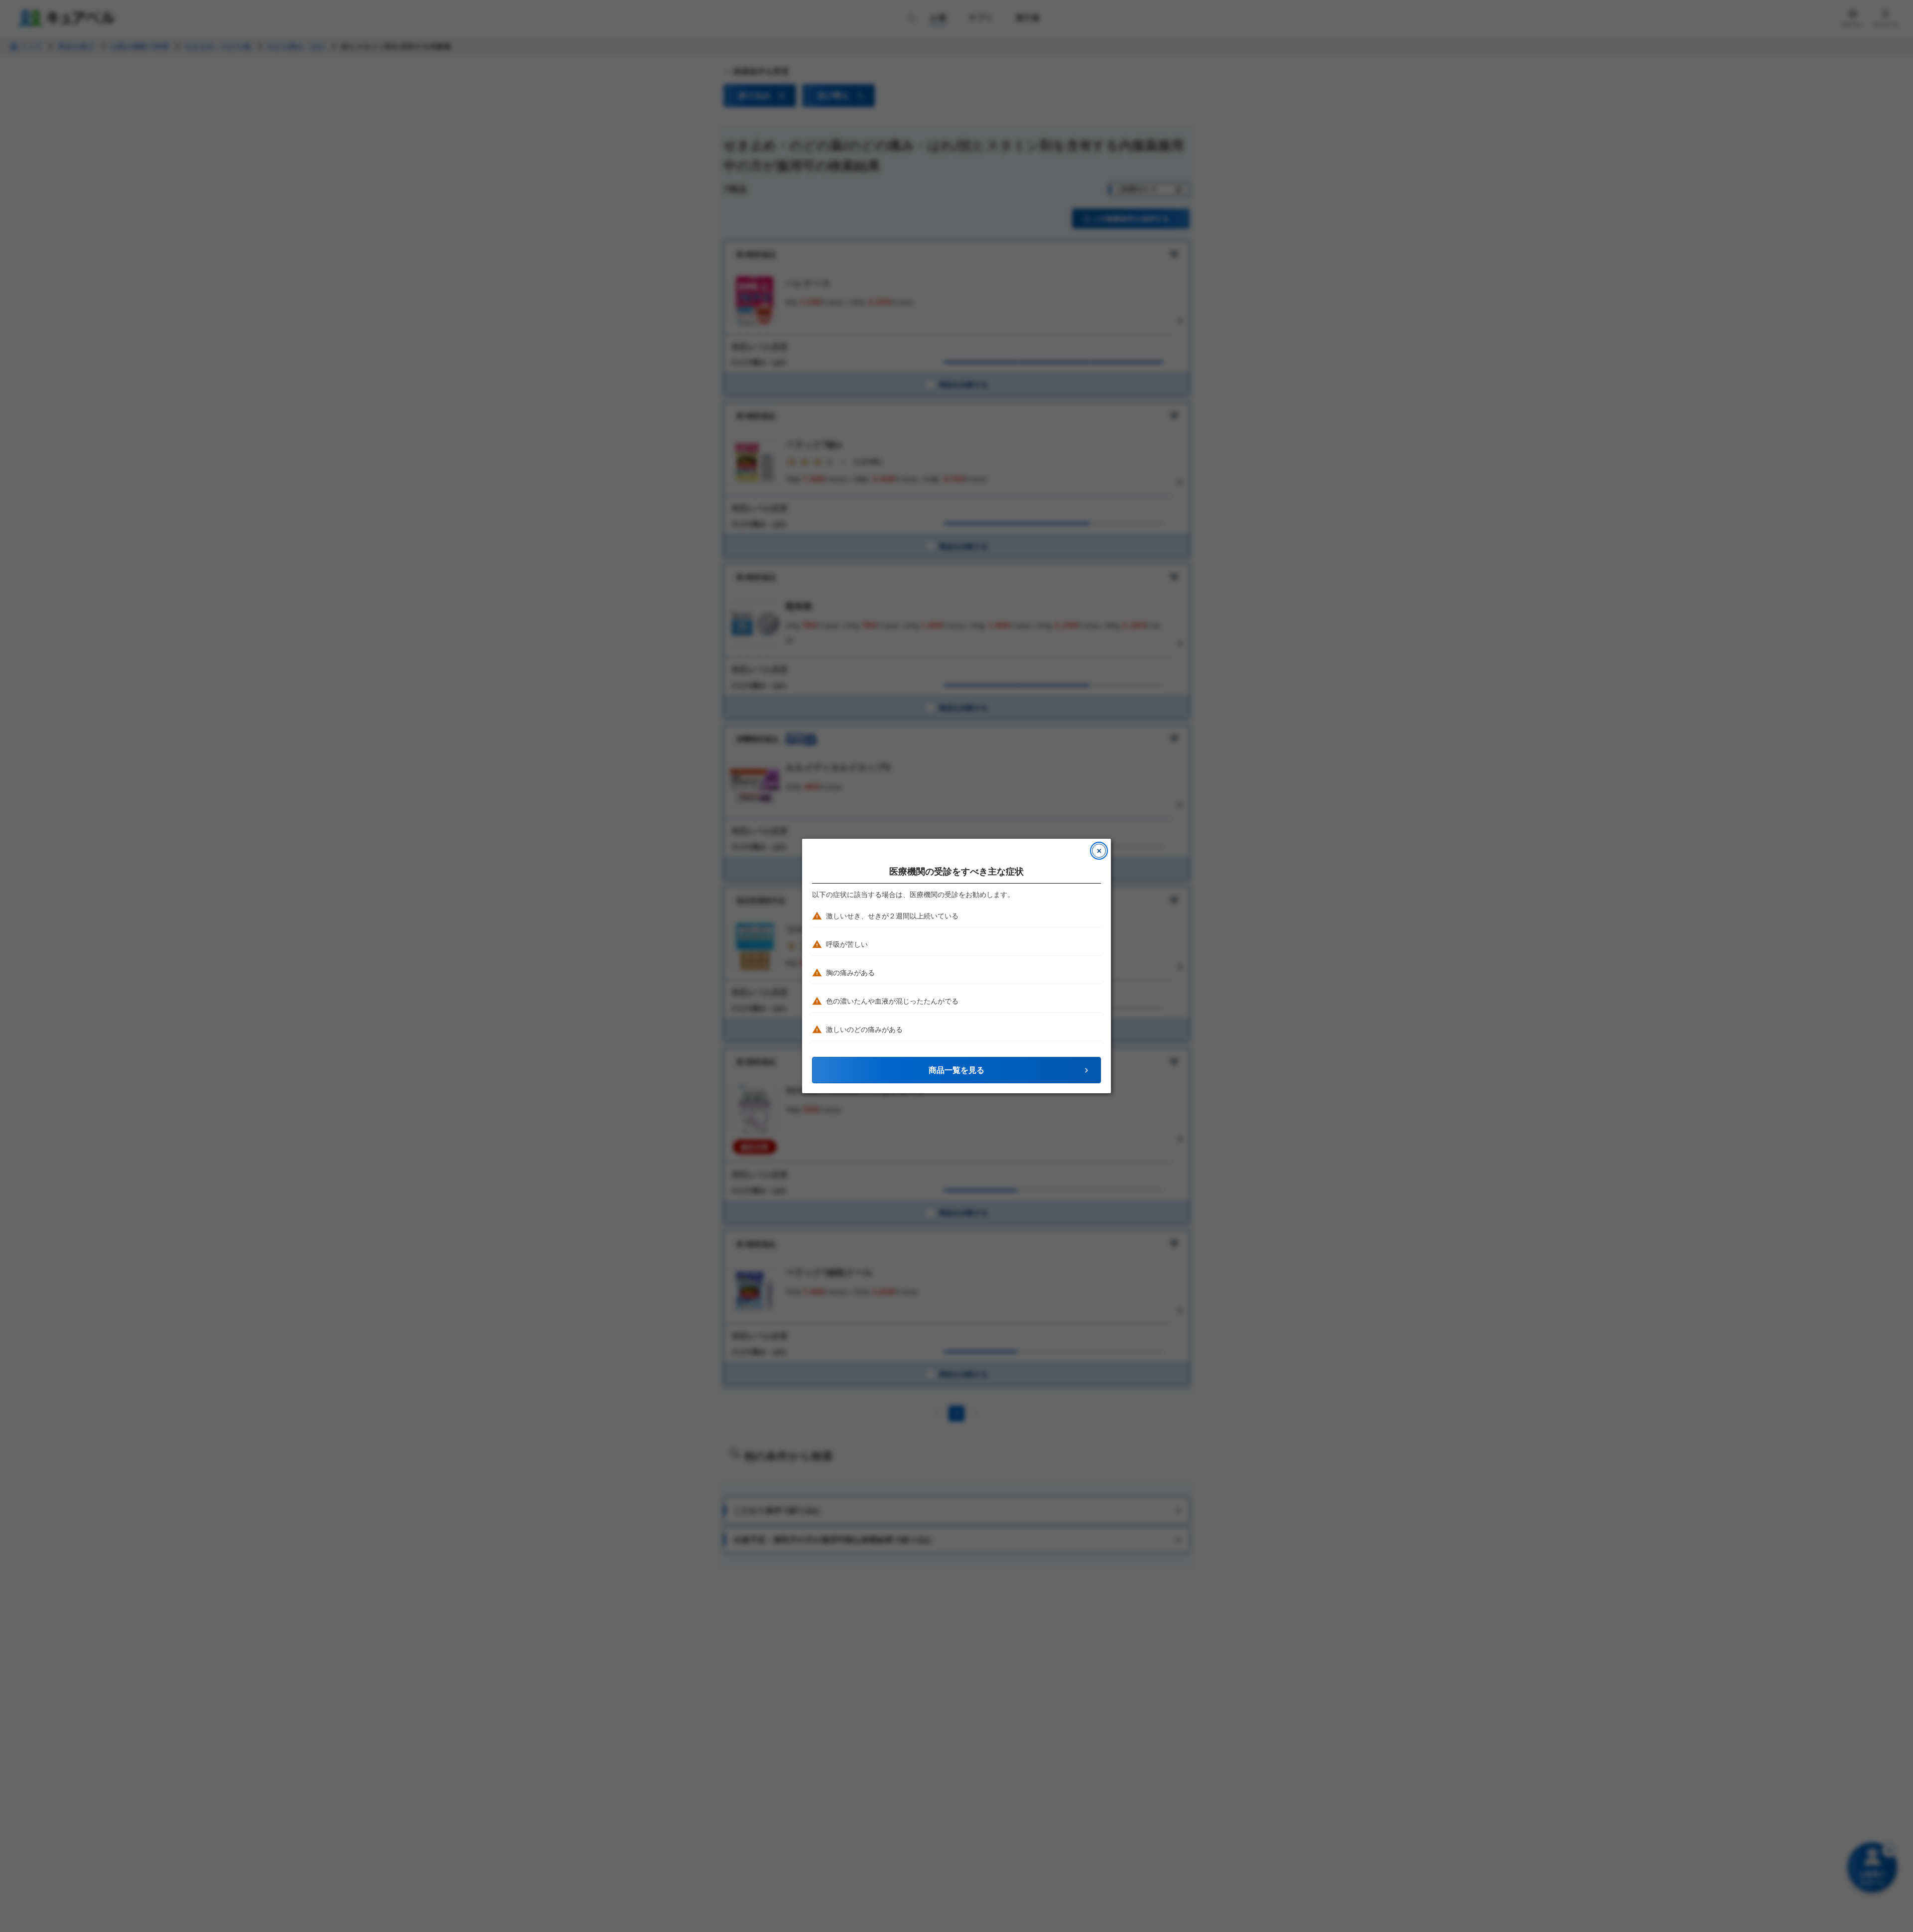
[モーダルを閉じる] (1099, 851)
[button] (956, 1070)
